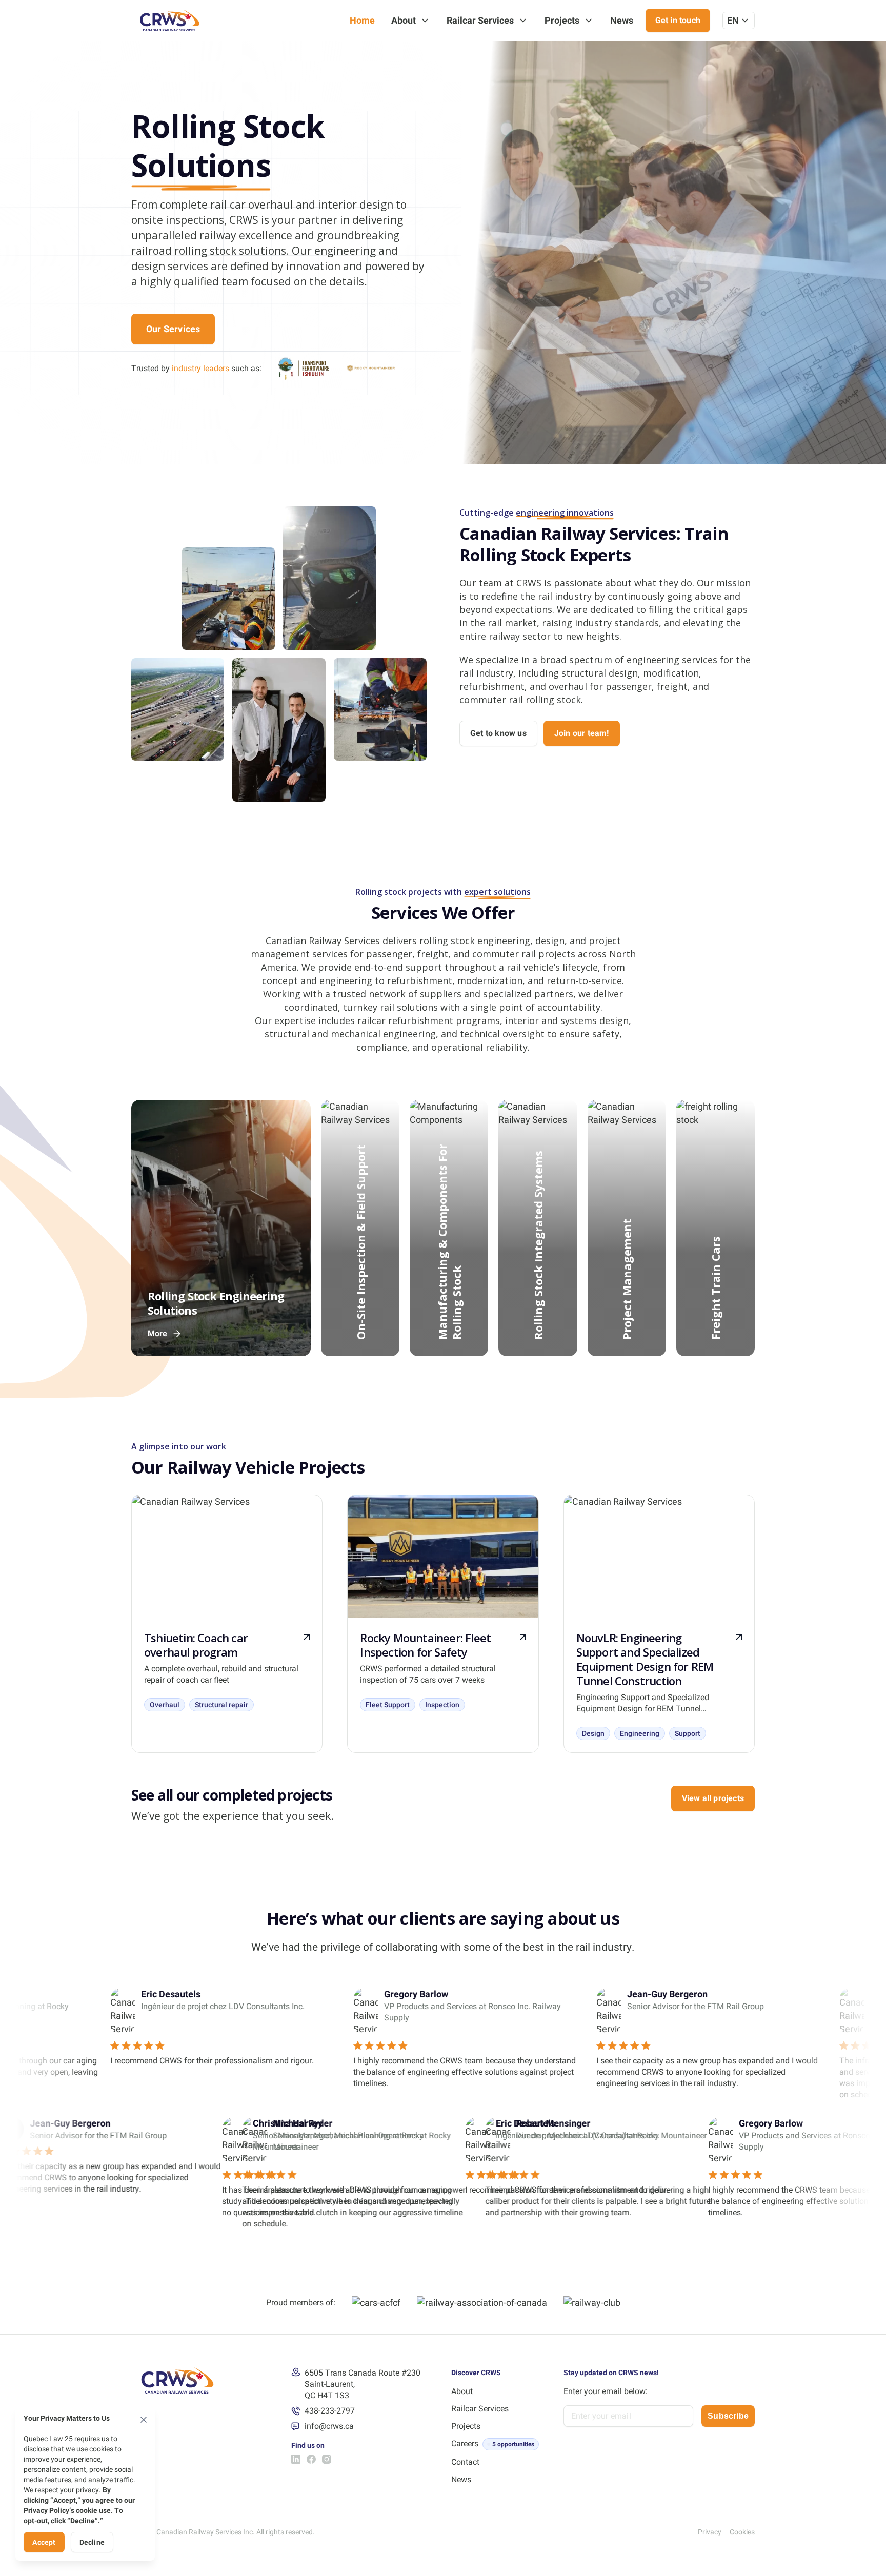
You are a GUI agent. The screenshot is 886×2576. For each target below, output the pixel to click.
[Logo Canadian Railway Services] (170, 21)
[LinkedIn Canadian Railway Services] (296, 2459)
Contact (465, 2462)
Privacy (710, 2532)
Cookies (742, 2532)
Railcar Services (480, 20)
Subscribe (728, 2416)
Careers (465, 2444)
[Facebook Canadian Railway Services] (311, 2459)
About (404, 20)
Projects (562, 20)
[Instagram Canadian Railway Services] (327, 2459)
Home (362, 20)
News (622, 20)
